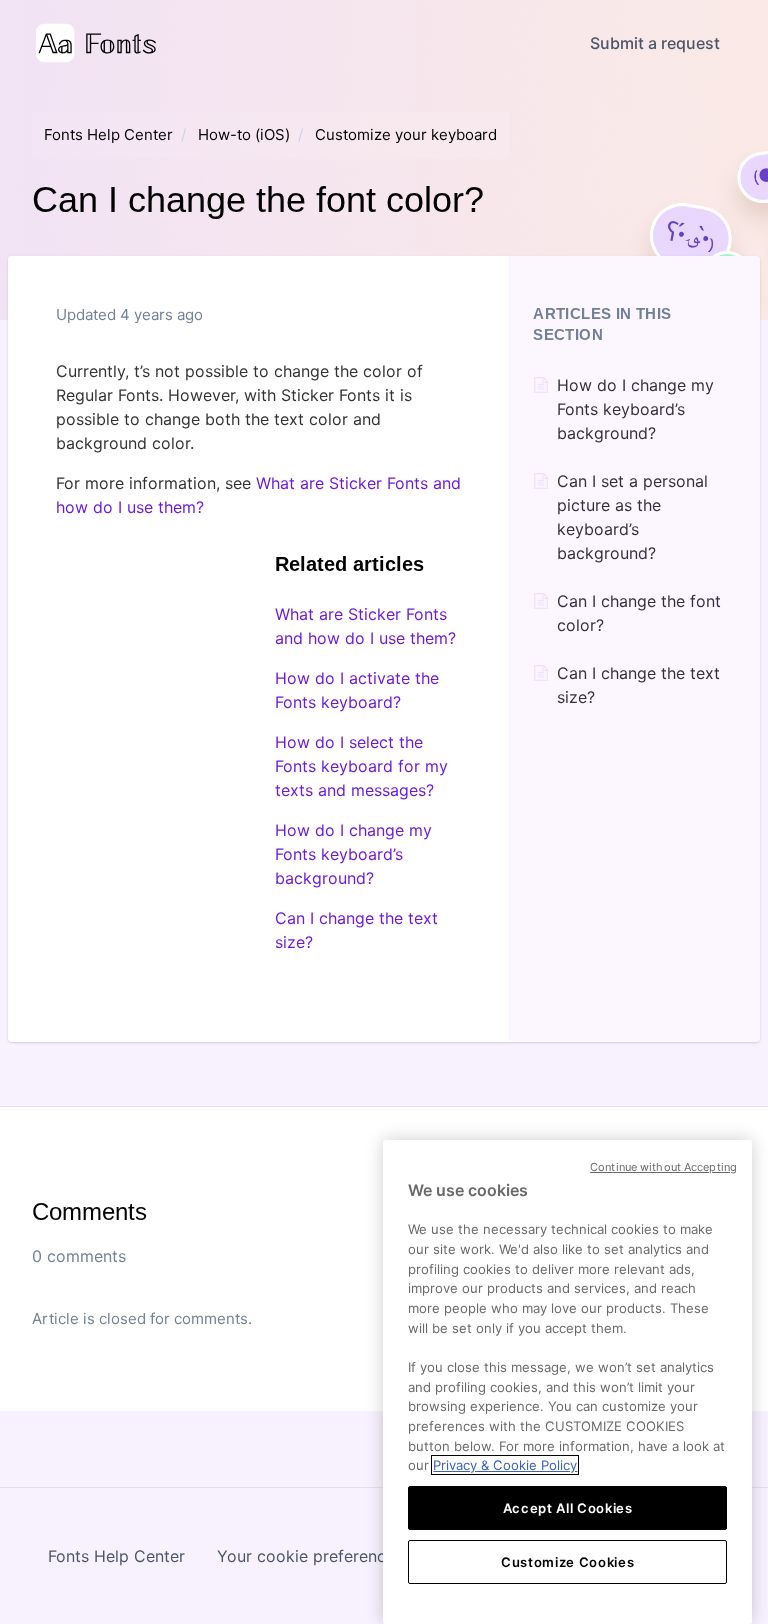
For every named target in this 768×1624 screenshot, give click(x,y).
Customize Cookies (567, 1562)
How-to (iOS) (244, 134)
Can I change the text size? (356, 930)
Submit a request (655, 43)
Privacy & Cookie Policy (505, 1465)
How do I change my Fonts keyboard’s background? (353, 854)
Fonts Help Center (108, 134)
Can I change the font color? (639, 613)
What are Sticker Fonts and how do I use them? (365, 626)
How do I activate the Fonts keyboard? (357, 690)
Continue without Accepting (663, 1167)
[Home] (96, 43)
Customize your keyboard (406, 134)
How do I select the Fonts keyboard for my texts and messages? (361, 766)
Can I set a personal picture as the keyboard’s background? (632, 517)
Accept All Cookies (568, 1508)
